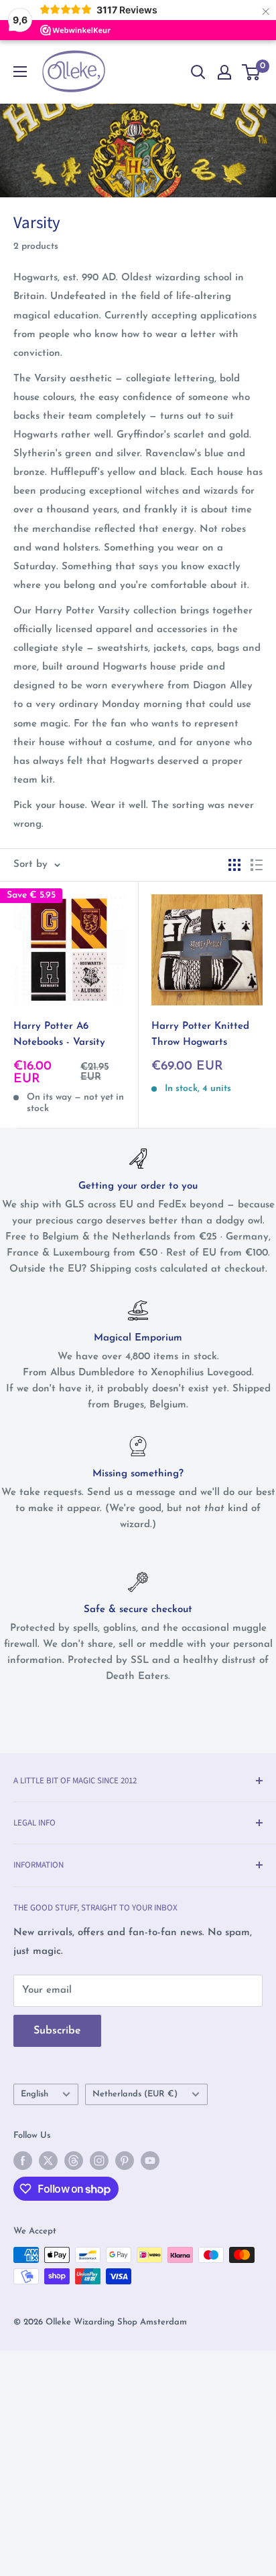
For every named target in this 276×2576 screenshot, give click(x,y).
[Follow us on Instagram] (99, 2161)
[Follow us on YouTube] (150, 2161)
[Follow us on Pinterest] (125, 2161)
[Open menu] (20, 72)
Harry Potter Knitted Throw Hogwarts (200, 1034)
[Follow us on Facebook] (23, 2161)
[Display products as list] (257, 865)
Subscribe (57, 2031)
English (34, 2094)
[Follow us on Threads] (74, 2161)
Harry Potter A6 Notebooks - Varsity (59, 1034)
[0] (252, 72)
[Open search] (198, 72)
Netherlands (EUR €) (135, 2094)
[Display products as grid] (234, 865)
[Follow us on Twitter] (48, 2161)
